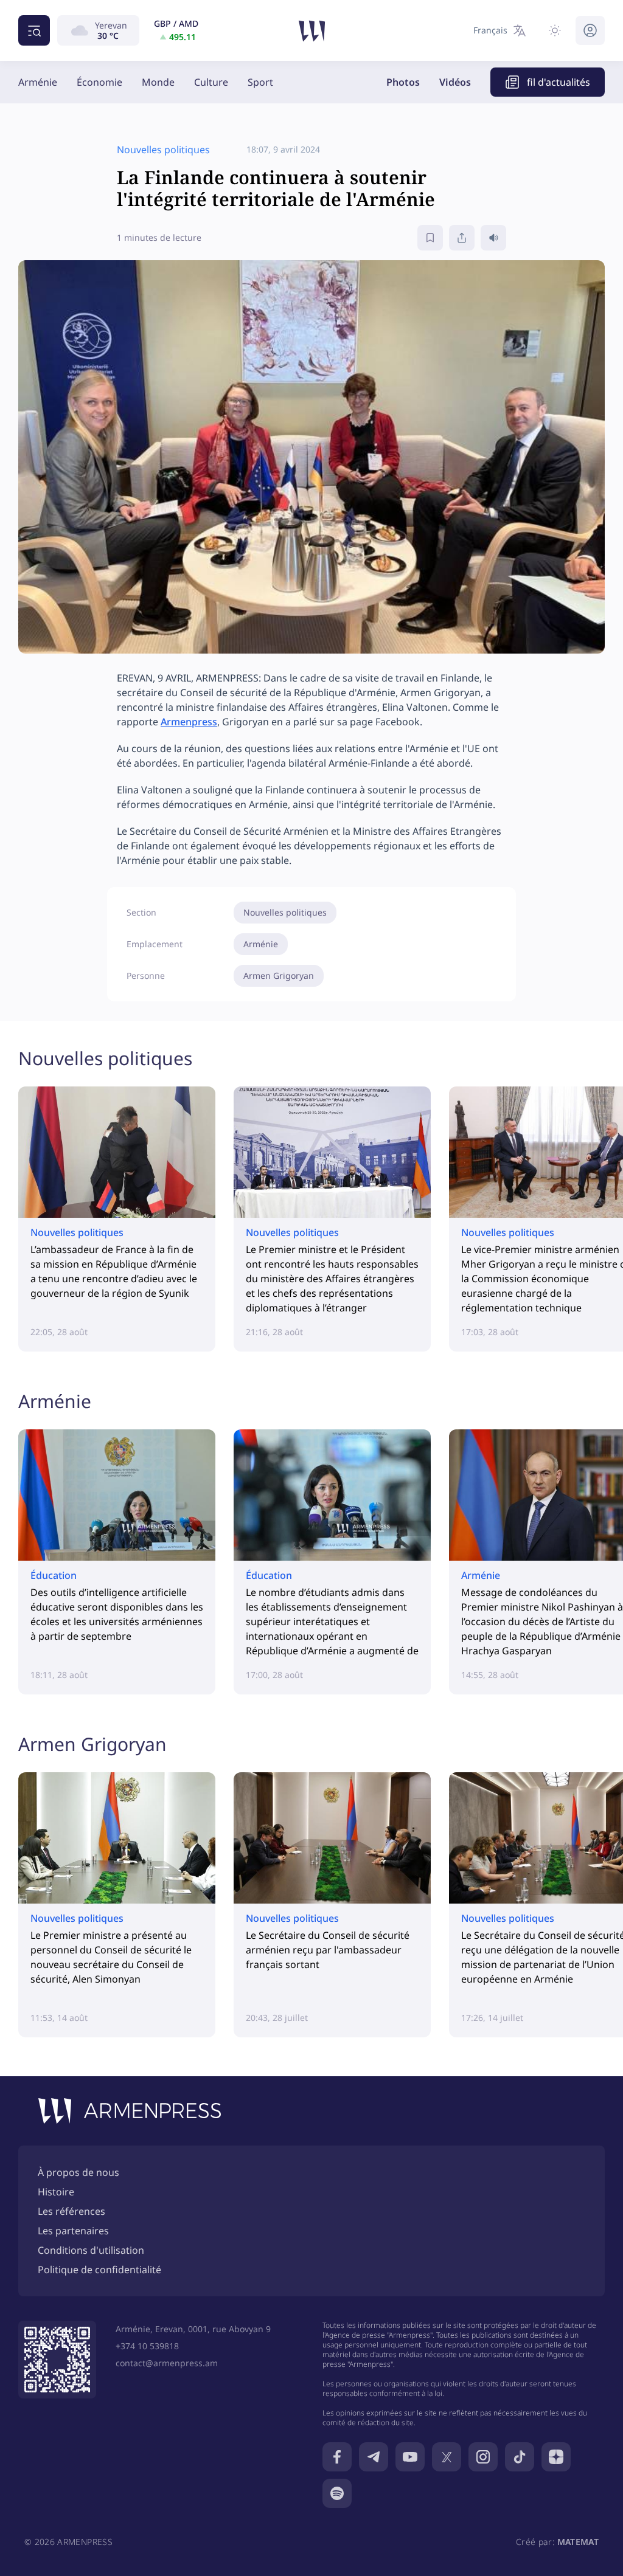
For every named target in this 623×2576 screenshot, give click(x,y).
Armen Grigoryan (279, 975)
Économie (99, 82)
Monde (158, 82)
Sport (260, 82)
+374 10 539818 (147, 2346)
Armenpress (189, 722)
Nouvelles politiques (285, 912)
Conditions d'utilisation (91, 2250)
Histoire (56, 2192)
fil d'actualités (559, 82)
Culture (211, 82)
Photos (403, 82)
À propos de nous (78, 2172)
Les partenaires (73, 2231)
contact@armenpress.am (167, 2363)
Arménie (38, 82)
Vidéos (455, 82)
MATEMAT (578, 2542)
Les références (71, 2211)
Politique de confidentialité (99, 2270)
